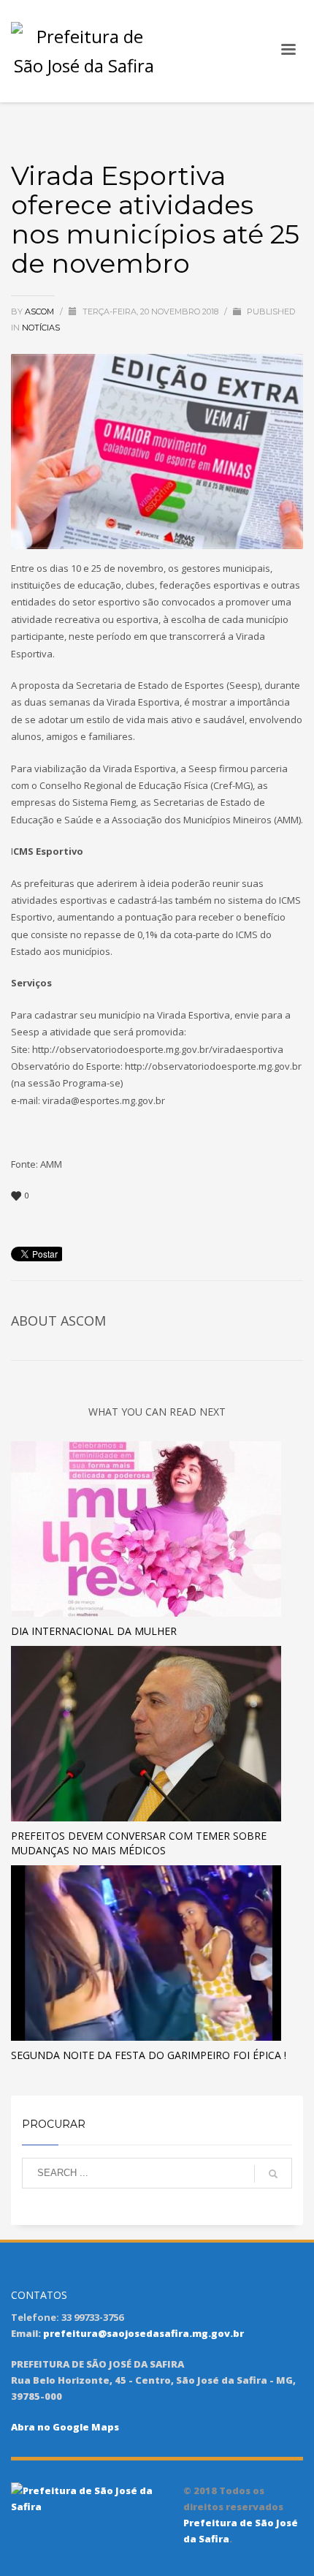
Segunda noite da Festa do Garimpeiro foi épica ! (149, 2055)
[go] (273, 2174)
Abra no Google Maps (65, 2427)
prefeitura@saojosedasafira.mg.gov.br (143, 2333)
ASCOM (41, 311)
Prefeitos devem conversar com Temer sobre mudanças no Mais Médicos (139, 1843)
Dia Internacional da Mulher (94, 1631)
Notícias (41, 328)
